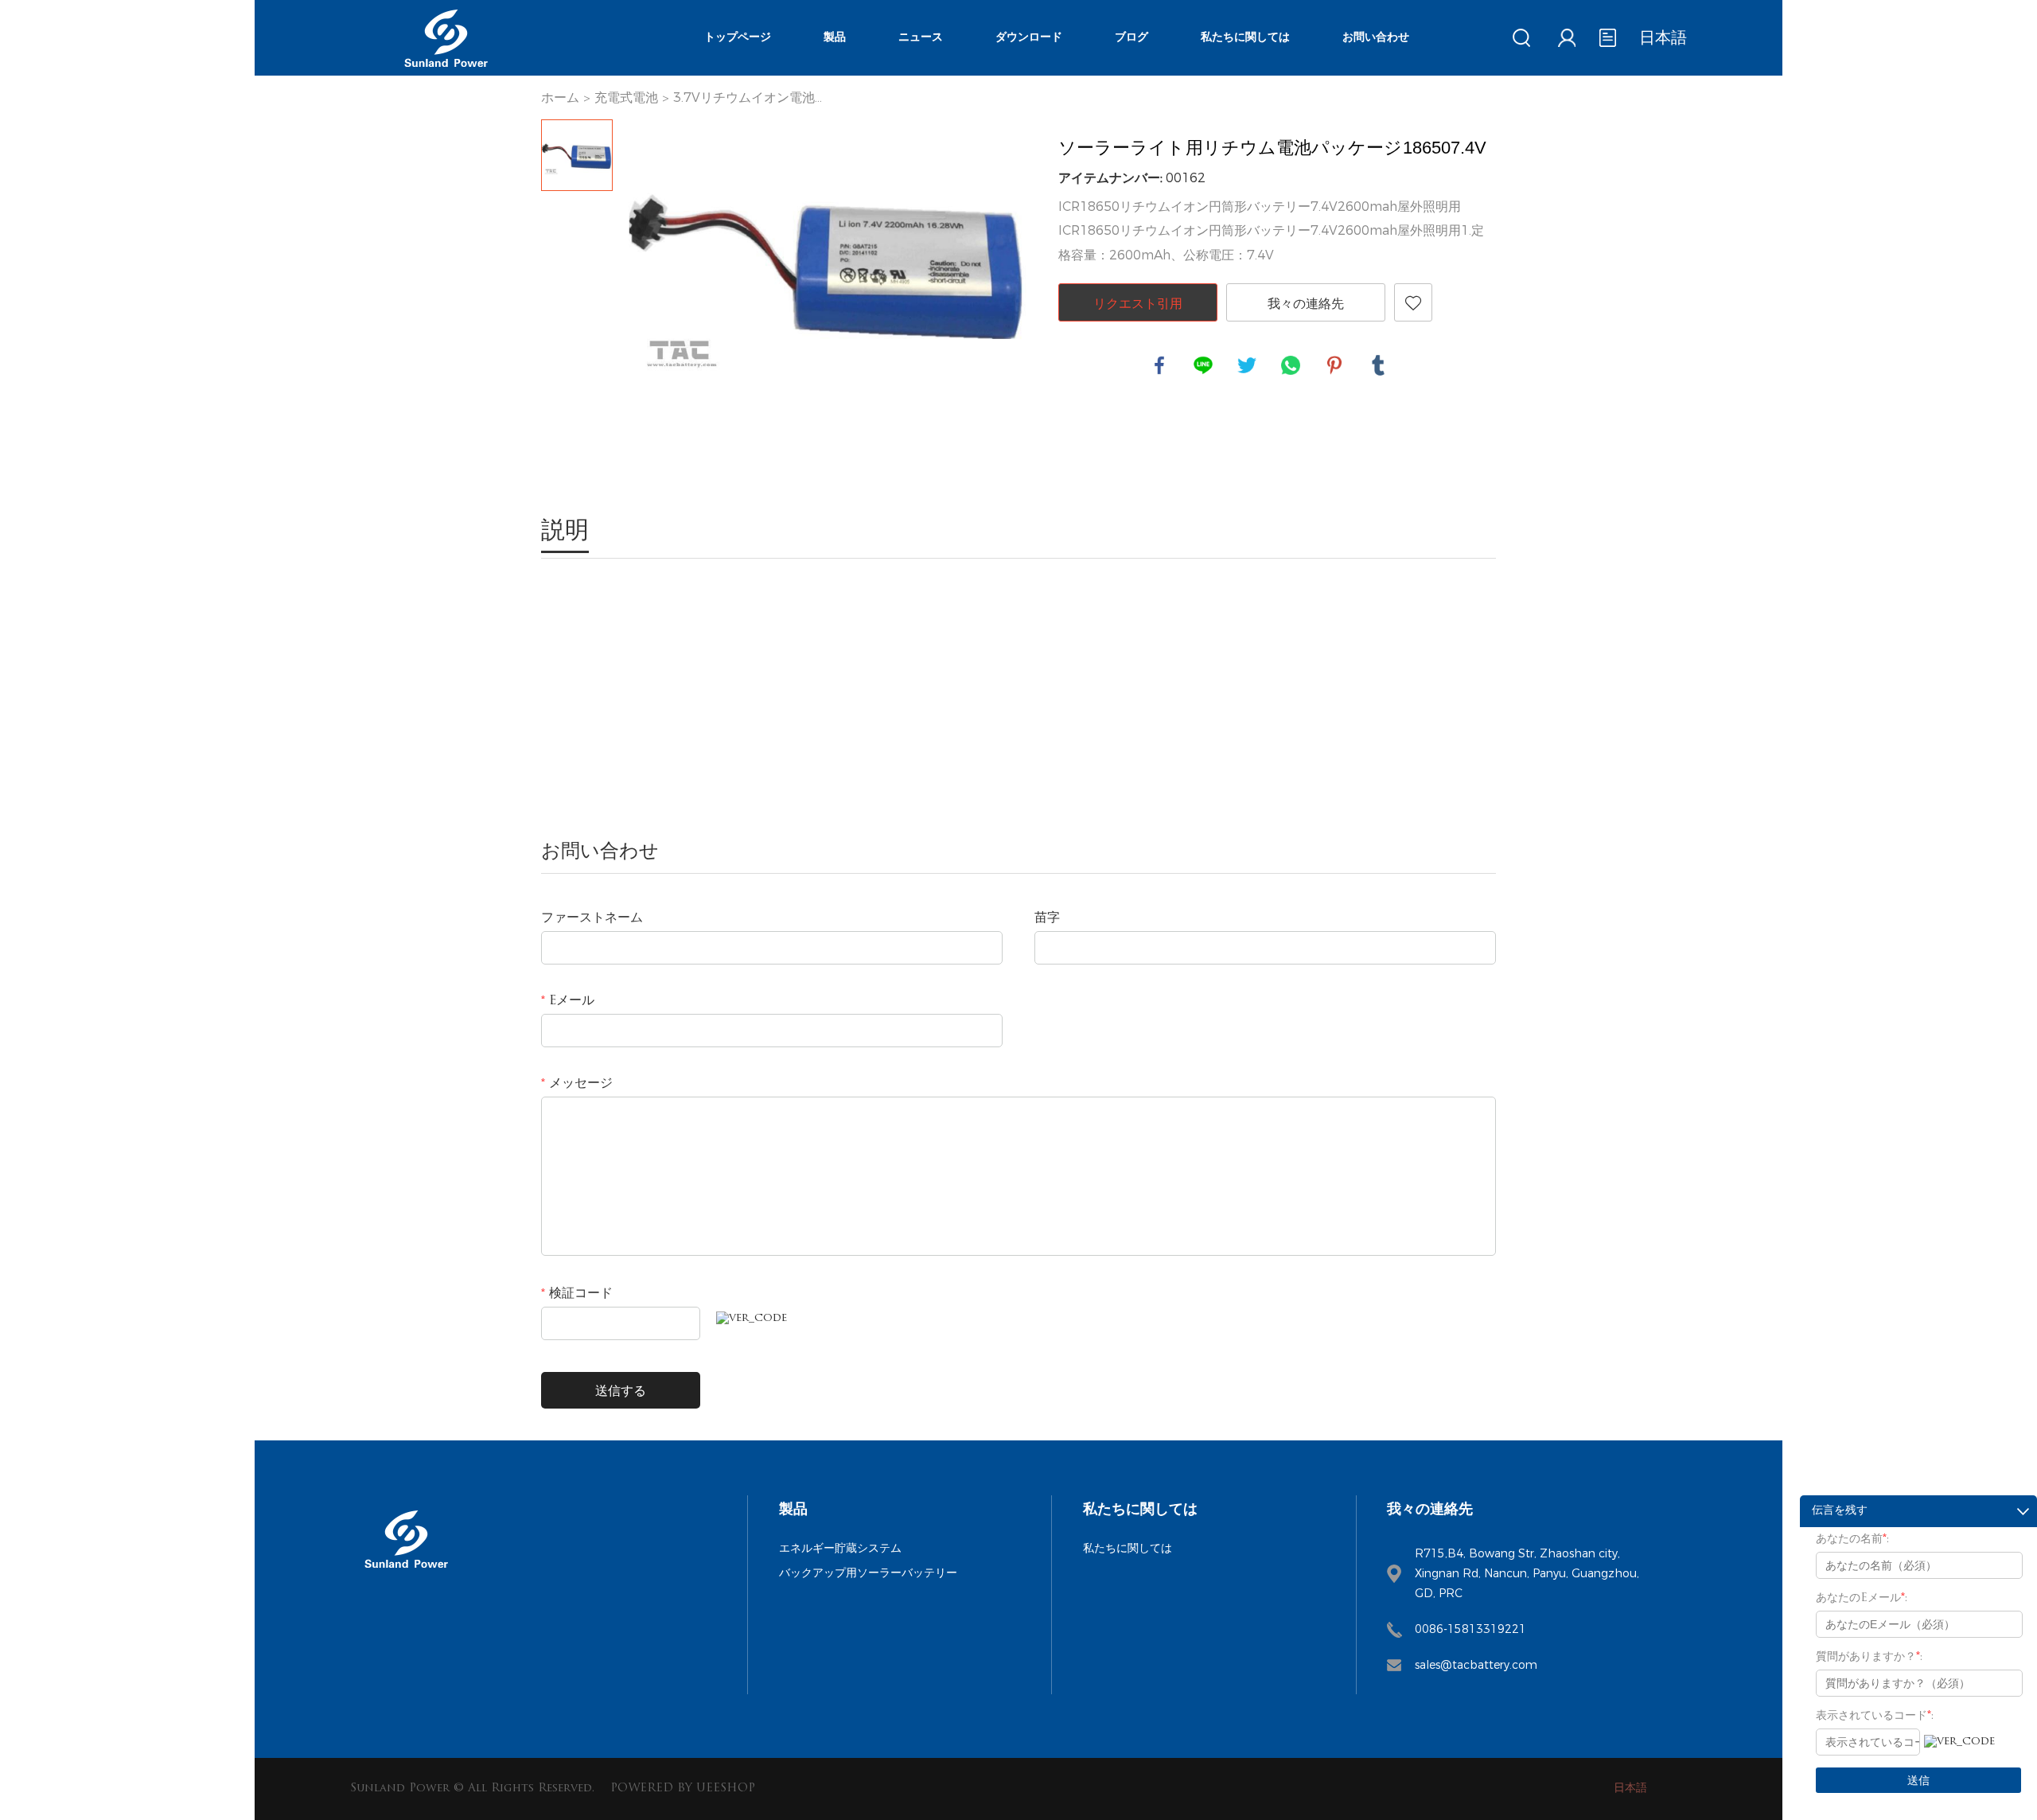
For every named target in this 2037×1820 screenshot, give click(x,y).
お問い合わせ (1376, 38)
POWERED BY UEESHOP (683, 1789)
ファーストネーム (592, 918)
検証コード (577, 1294)
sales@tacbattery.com (1476, 1665)
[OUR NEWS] (406, 1574)
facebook (1159, 365)
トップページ (738, 38)
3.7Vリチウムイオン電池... (748, 97)
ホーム (560, 97)
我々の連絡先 (1306, 303)
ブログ (1131, 38)
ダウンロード (1029, 38)
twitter (1247, 365)
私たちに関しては (1245, 38)
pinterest (1334, 365)
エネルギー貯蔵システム (840, 1548)
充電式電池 (626, 97)
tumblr (1378, 365)
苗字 (1047, 918)
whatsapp (1291, 365)
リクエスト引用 (1138, 303)
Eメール (568, 1001)
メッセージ (577, 1084)
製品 (835, 38)
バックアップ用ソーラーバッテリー (868, 1573)
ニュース (921, 38)
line (1203, 365)
